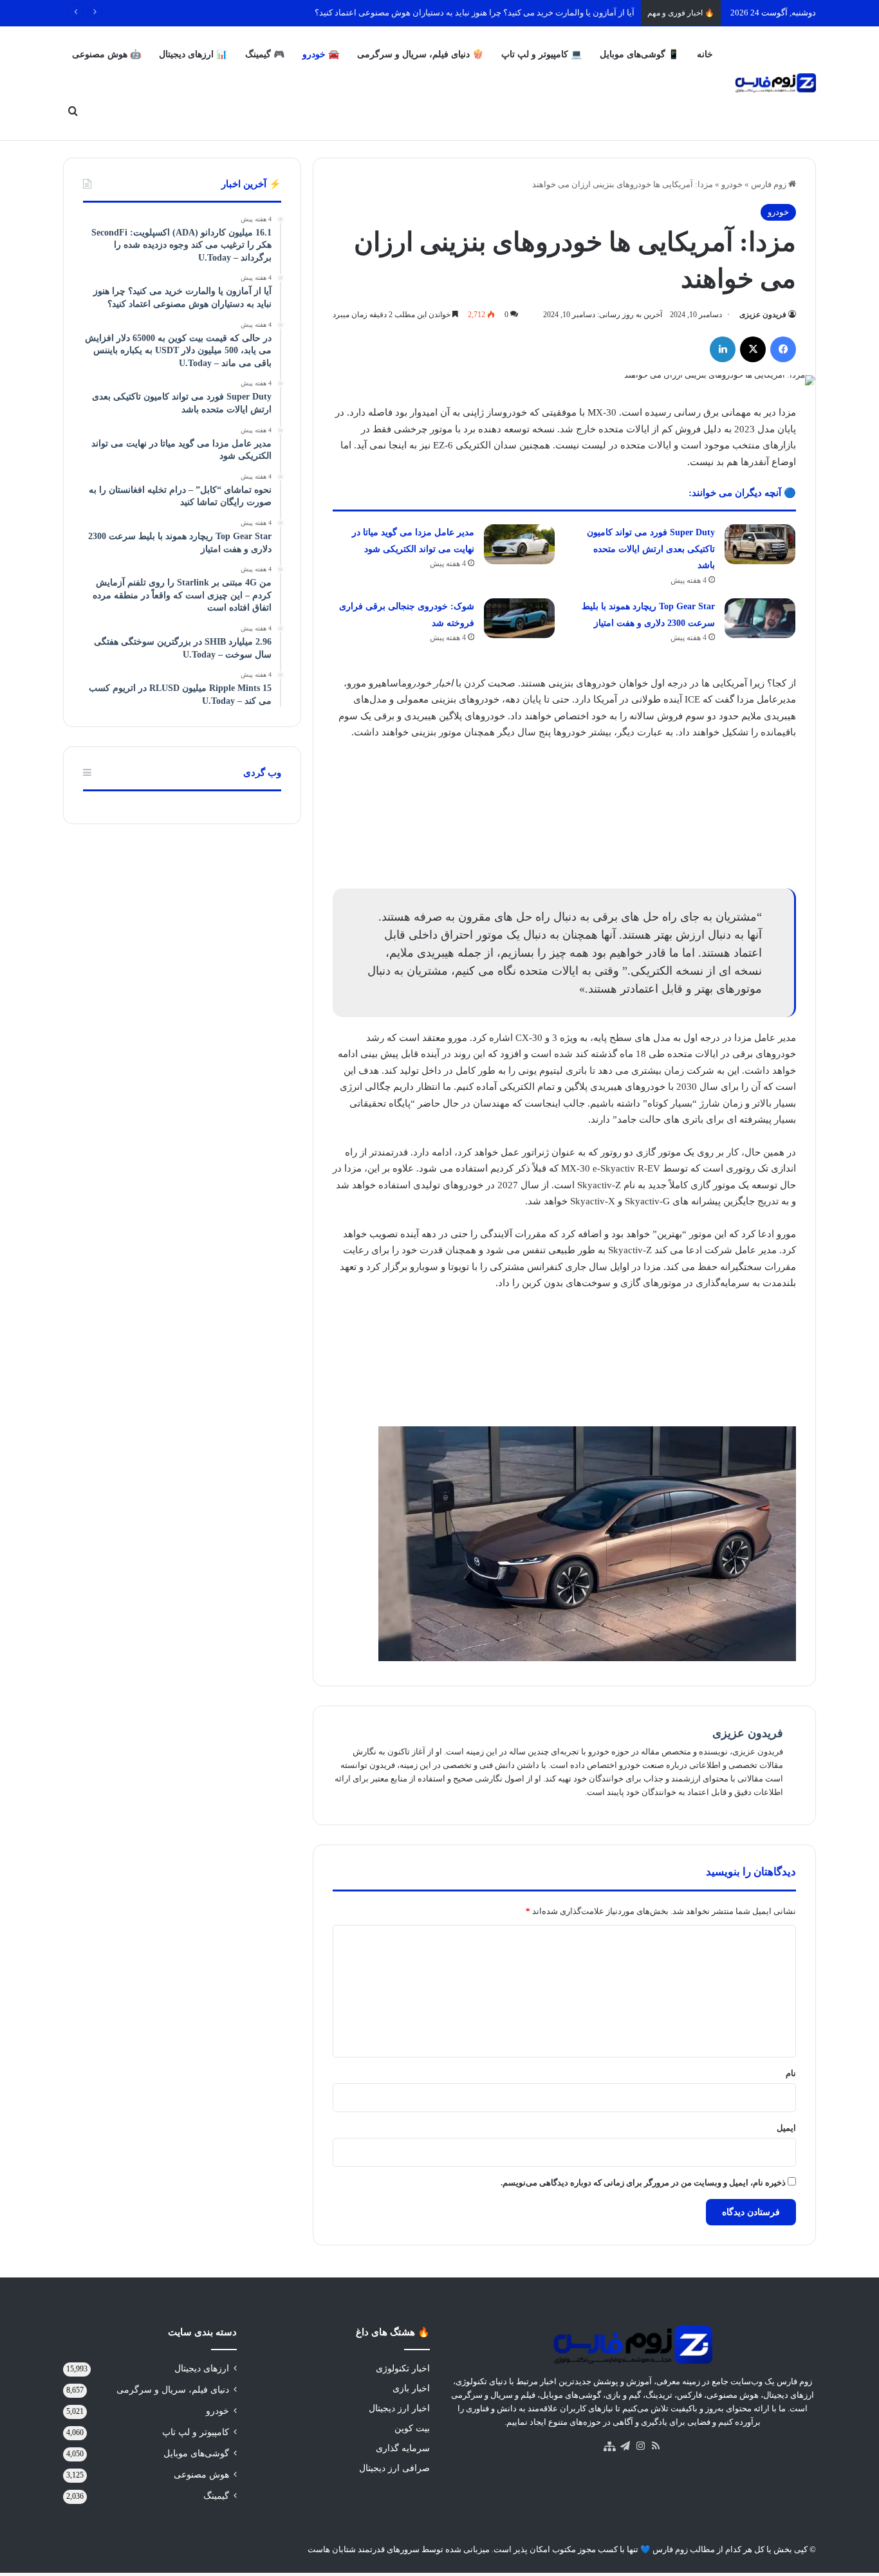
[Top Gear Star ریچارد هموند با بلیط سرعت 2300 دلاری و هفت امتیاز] (760, 618)
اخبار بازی (411, 2388)
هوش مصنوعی (201, 2475)
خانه (705, 54)
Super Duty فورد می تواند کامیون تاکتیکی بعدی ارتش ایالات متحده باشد (651, 549)
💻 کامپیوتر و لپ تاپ (541, 54)
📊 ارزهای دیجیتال (193, 54)
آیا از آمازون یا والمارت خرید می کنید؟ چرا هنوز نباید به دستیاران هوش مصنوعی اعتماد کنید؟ (475, 13)
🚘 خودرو (321, 54)
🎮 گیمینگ (265, 54)
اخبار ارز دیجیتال (399, 2408)
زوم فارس (770, 184)
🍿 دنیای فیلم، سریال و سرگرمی (420, 54)
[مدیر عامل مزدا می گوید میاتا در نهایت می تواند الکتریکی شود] (519, 544)
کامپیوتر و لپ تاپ (196, 2432)
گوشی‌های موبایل (196, 2453)
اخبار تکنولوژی (403, 2369)
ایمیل (786, 2128)
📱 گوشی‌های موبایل (639, 54)
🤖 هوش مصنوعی (106, 54)
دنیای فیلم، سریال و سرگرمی (173, 2390)
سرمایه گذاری (403, 2448)
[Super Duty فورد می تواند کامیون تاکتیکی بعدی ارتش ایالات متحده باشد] (760, 544)
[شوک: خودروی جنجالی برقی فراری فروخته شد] (519, 618)
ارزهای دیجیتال (202, 2369)
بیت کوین (412, 2428)
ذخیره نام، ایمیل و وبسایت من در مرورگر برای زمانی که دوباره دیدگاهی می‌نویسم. (643, 2183)
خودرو (732, 184)
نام (791, 2073)
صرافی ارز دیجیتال (394, 2468)
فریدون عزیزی (763, 315)
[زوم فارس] (775, 83)
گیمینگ (216, 2496)
